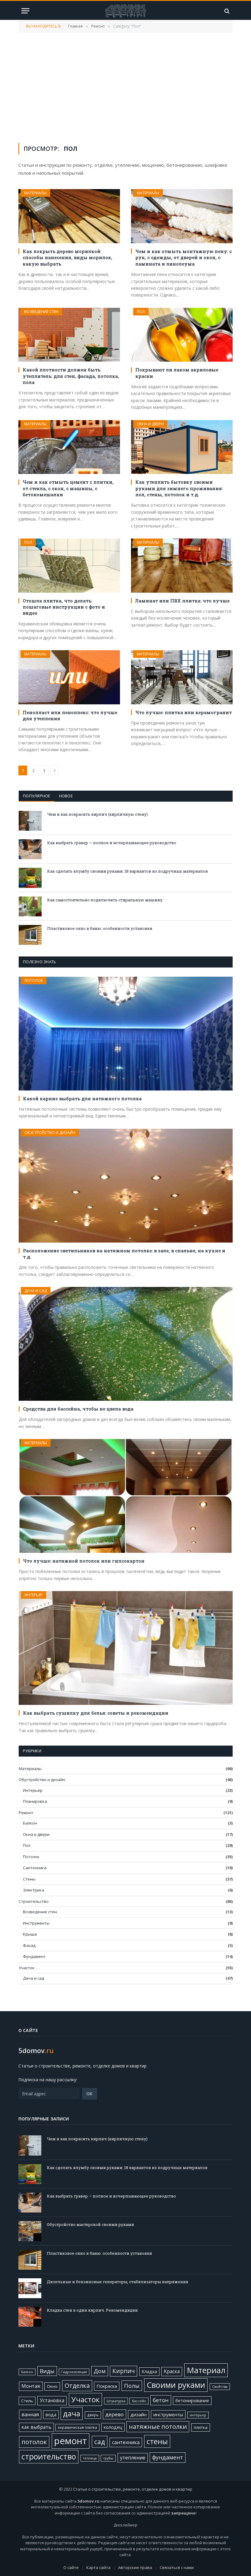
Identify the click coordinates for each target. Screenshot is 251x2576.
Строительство (34, 1901)
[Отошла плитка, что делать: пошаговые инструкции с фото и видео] (69, 566)
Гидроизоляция (74, 2372)
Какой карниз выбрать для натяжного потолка (82, 1098)
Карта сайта (98, 2567)
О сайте (71, 2567)
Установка (52, 2400)
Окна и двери (150, 424)
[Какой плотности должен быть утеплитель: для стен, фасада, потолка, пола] (69, 335)
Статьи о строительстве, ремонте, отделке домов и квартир (133, 2489)
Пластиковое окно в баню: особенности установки (100, 928)
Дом (100, 2371)
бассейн (139, 2401)
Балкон (30, 1823)
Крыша (30, 1934)
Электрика (34, 1890)
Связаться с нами (177, 2567)
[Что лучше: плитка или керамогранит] (182, 677)
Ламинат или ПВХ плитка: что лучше (182, 601)
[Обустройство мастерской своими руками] (30, 2231)
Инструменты (36, 1923)
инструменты (168, 2414)
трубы (108, 2458)
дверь (93, 2415)
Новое (66, 796)
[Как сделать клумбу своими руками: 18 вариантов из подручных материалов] (30, 878)
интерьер (198, 2415)
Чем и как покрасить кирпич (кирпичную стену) (97, 814)
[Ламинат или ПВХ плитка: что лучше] (182, 566)
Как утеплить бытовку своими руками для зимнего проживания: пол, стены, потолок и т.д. (179, 488)
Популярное (37, 796)
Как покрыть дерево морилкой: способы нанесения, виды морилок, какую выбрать (67, 257)
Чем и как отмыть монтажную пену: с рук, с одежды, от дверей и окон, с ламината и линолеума (184, 257)
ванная (30, 2414)
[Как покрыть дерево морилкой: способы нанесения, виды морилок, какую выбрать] (69, 216)
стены (157, 2441)
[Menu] (25, 11)
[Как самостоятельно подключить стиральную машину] (30, 906)
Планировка (35, 1801)
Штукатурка (116, 2401)
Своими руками (176, 2385)
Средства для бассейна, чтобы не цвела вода (78, 1409)
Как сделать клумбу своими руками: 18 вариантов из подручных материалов (127, 871)
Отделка (77, 2386)
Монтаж (31, 2386)
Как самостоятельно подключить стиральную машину (105, 900)
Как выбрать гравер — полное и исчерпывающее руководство (112, 843)
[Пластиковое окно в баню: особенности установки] (30, 935)
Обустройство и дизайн (50, 1133)
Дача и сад (36, 1291)
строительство (49, 2457)
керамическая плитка (77, 2427)
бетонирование (192, 2401)
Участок (27, 1968)
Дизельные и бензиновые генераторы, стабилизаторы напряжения (118, 2282)
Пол (141, 312)
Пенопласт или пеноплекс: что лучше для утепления (70, 715)
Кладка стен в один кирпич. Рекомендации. (93, 2310)
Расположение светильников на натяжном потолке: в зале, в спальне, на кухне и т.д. (124, 1254)
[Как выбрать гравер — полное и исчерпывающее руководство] (30, 849)
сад (100, 2442)
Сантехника (35, 1868)
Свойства (220, 2387)
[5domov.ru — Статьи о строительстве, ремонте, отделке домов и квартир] (125, 11)
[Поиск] (226, 11)
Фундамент (34, 1956)
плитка (201, 2427)
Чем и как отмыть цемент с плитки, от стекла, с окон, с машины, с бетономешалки (68, 488)
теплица (90, 2458)
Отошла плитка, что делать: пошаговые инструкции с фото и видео (64, 607)
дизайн (139, 2414)
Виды (47, 2371)
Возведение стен (41, 312)
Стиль (27, 2401)
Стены (29, 1879)
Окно (52, 2386)
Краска (172, 2371)
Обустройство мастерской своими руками (90, 2224)
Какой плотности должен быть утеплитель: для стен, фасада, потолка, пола (71, 376)
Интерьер (34, 1595)
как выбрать (36, 2427)
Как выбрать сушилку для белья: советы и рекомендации (96, 1713)
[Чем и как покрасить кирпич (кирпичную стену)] (30, 821)
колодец (113, 2427)
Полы (132, 2386)
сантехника (126, 2442)
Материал (206, 2370)
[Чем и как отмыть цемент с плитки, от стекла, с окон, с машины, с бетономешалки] (69, 447)
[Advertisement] (125, 87)
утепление (133, 2458)
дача (72, 2413)
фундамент (168, 2457)
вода (51, 2415)
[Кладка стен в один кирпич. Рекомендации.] (30, 2317)
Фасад (29, 1945)
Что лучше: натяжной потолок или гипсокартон (84, 1561)
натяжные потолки (158, 2427)
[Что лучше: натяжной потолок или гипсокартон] (126, 1496)
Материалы (35, 193)
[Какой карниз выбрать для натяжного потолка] (126, 1034)
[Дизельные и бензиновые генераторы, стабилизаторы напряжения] (30, 2288)
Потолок (34, 980)
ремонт (71, 2441)
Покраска (107, 2386)
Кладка (149, 2371)
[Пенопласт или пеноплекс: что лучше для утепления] (69, 677)
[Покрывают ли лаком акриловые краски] (182, 335)
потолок (34, 2442)
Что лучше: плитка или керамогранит (184, 712)
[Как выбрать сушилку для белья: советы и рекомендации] (126, 1648)
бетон (161, 2400)
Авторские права (135, 2567)
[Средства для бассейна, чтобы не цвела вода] (126, 1344)
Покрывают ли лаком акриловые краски (177, 373)
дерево (114, 2414)
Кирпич (124, 2371)
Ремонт (26, 1813)
